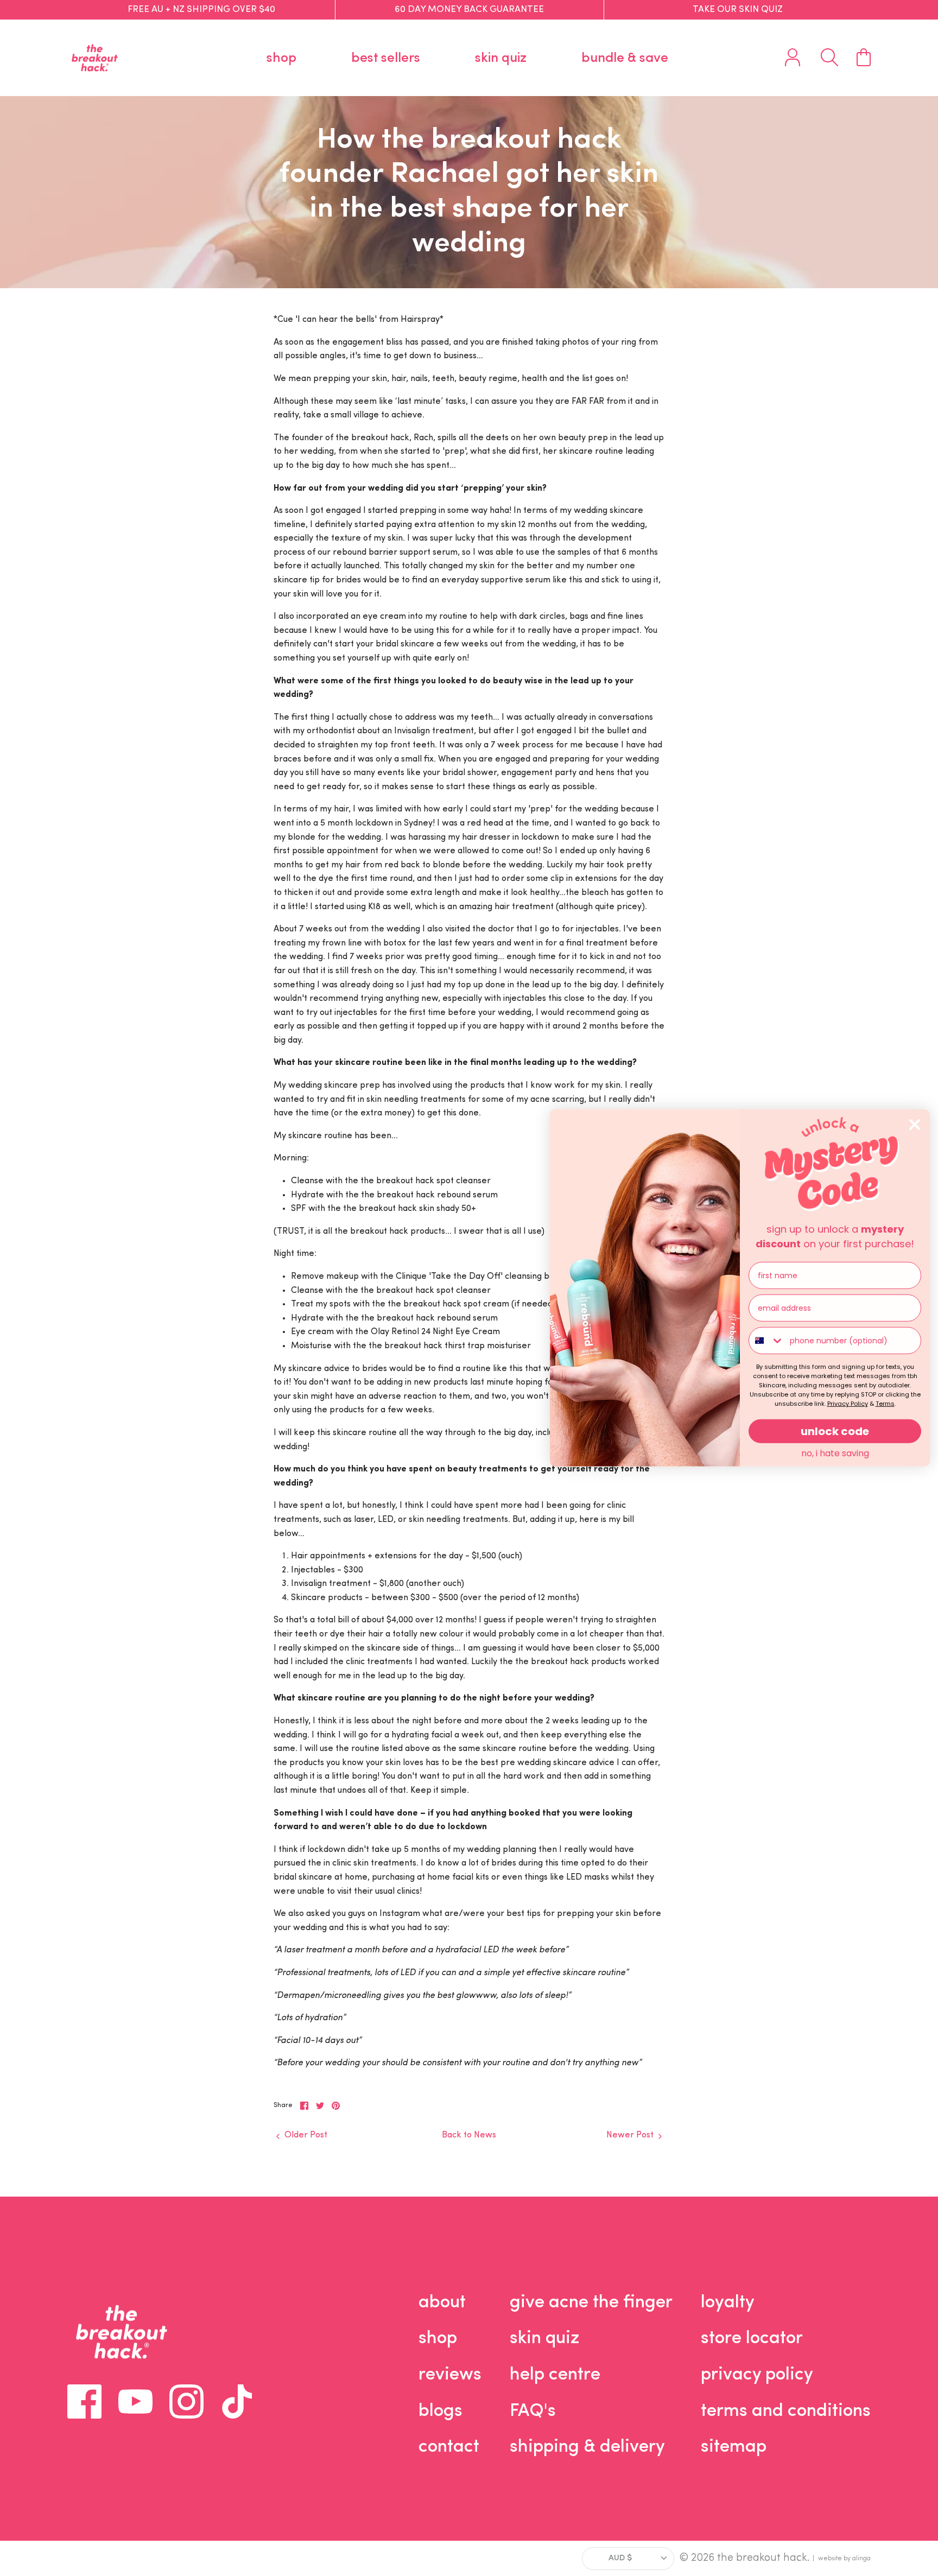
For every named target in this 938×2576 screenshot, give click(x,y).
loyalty (728, 2303)
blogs (441, 2411)
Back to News (469, 2135)
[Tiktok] (237, 2401)
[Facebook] (84, 2401)
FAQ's (533, 2411)
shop (281, 58)
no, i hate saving (835, 1453)
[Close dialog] (915, 1125)
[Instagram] (186, 2401)
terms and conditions (786, 2411)
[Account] (793, 58)
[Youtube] (135, 2401)
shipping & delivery (587, 2447)
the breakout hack (762, 2558)
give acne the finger (591, 2303)
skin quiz (501, 58)
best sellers (386, 58)
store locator (752, 2339)
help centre (555, 2375)
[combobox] (767, 1341)
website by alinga (844, 2559)
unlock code (835, 1431)
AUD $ (620, 2558)
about (442, 2303)
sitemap (734, 2447)
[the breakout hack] (95, 58)
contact (449, 2447)
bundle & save (625, 58)
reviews (450, 2375)
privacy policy (757, 2375)
